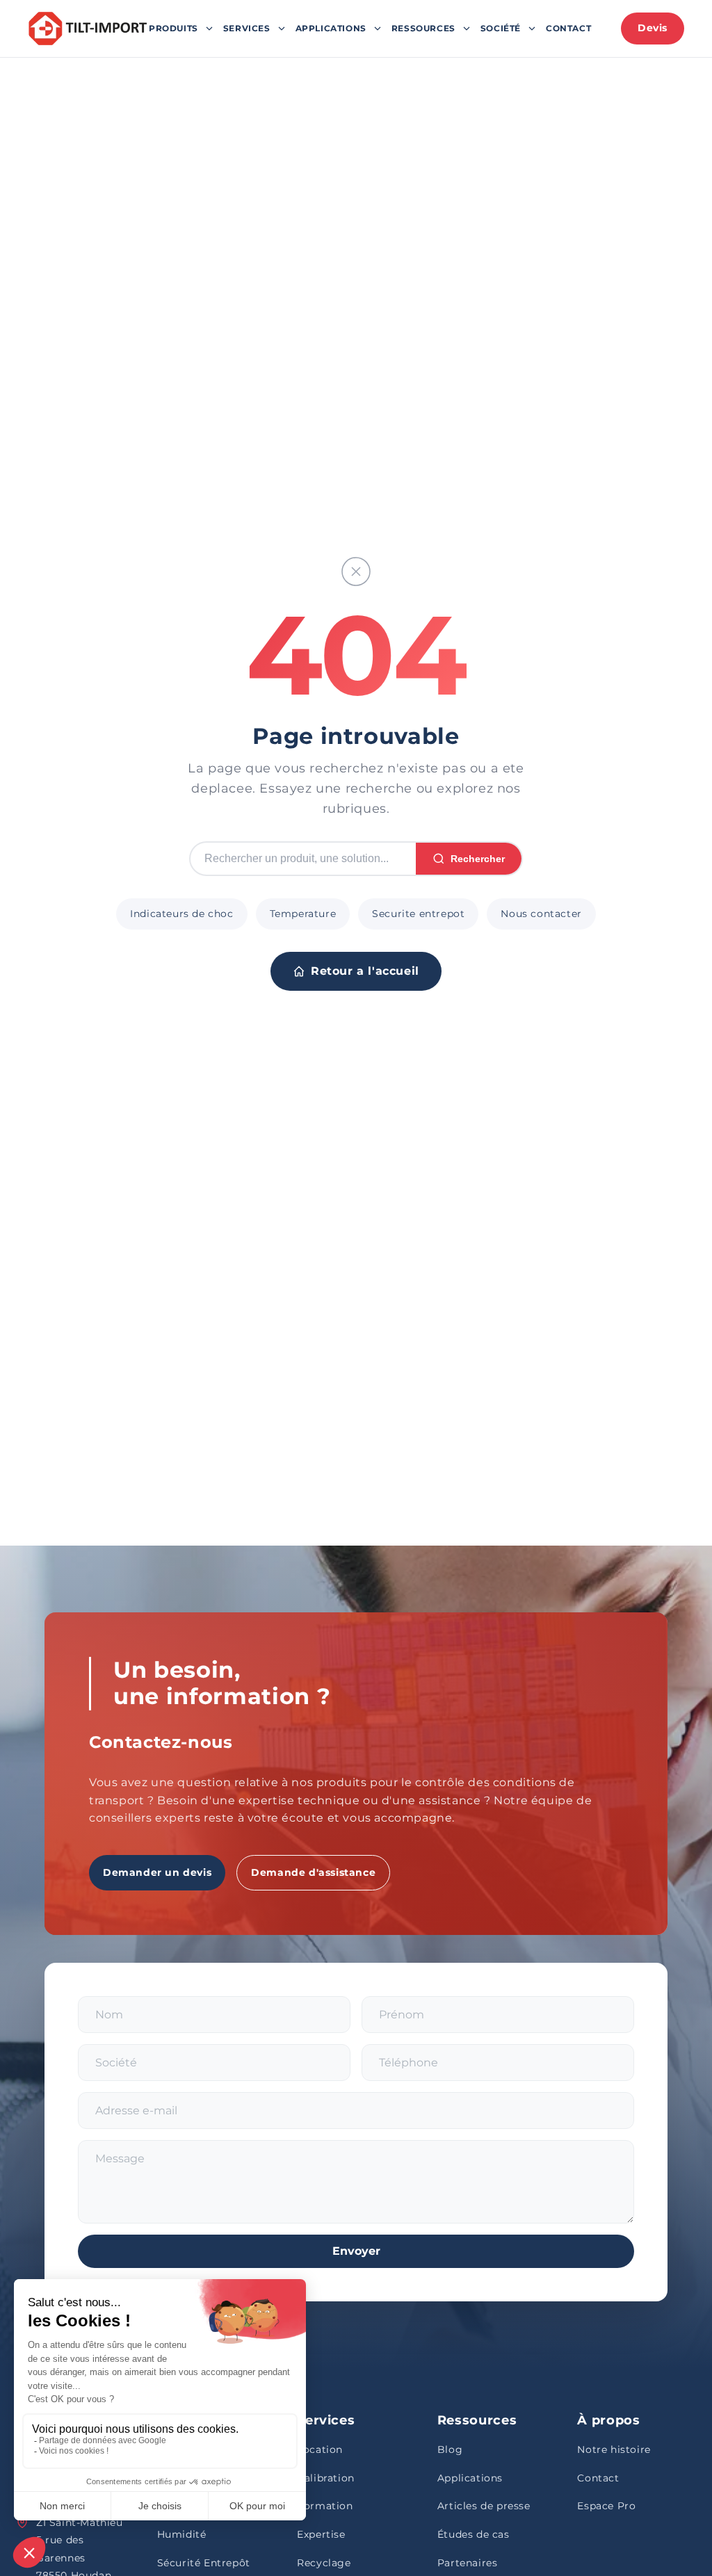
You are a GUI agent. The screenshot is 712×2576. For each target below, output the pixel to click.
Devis (653, 28)
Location (320, 2449)
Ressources (423, 28)
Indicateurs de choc (181, 914)
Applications (331, 28)
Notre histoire (614, 2449)
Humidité (182, 2534)
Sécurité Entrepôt (204, 2563)
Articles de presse (484, 2506)
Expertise (321, 2534)
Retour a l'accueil (365, 971)
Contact (568, 28)
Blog (450, 2449)
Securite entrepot (418, 914)
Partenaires (468, 2563)
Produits (173, 28)
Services (247, 28)
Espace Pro (606, 2506)
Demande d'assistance (313, 1872)
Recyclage (324, 2563)
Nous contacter (541, 914)
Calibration (326, 2478)
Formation (325, 2506)
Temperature (303, 914)
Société (501, 28)
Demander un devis (157, 1872)
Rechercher (478, 859)
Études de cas (474, 2534)
